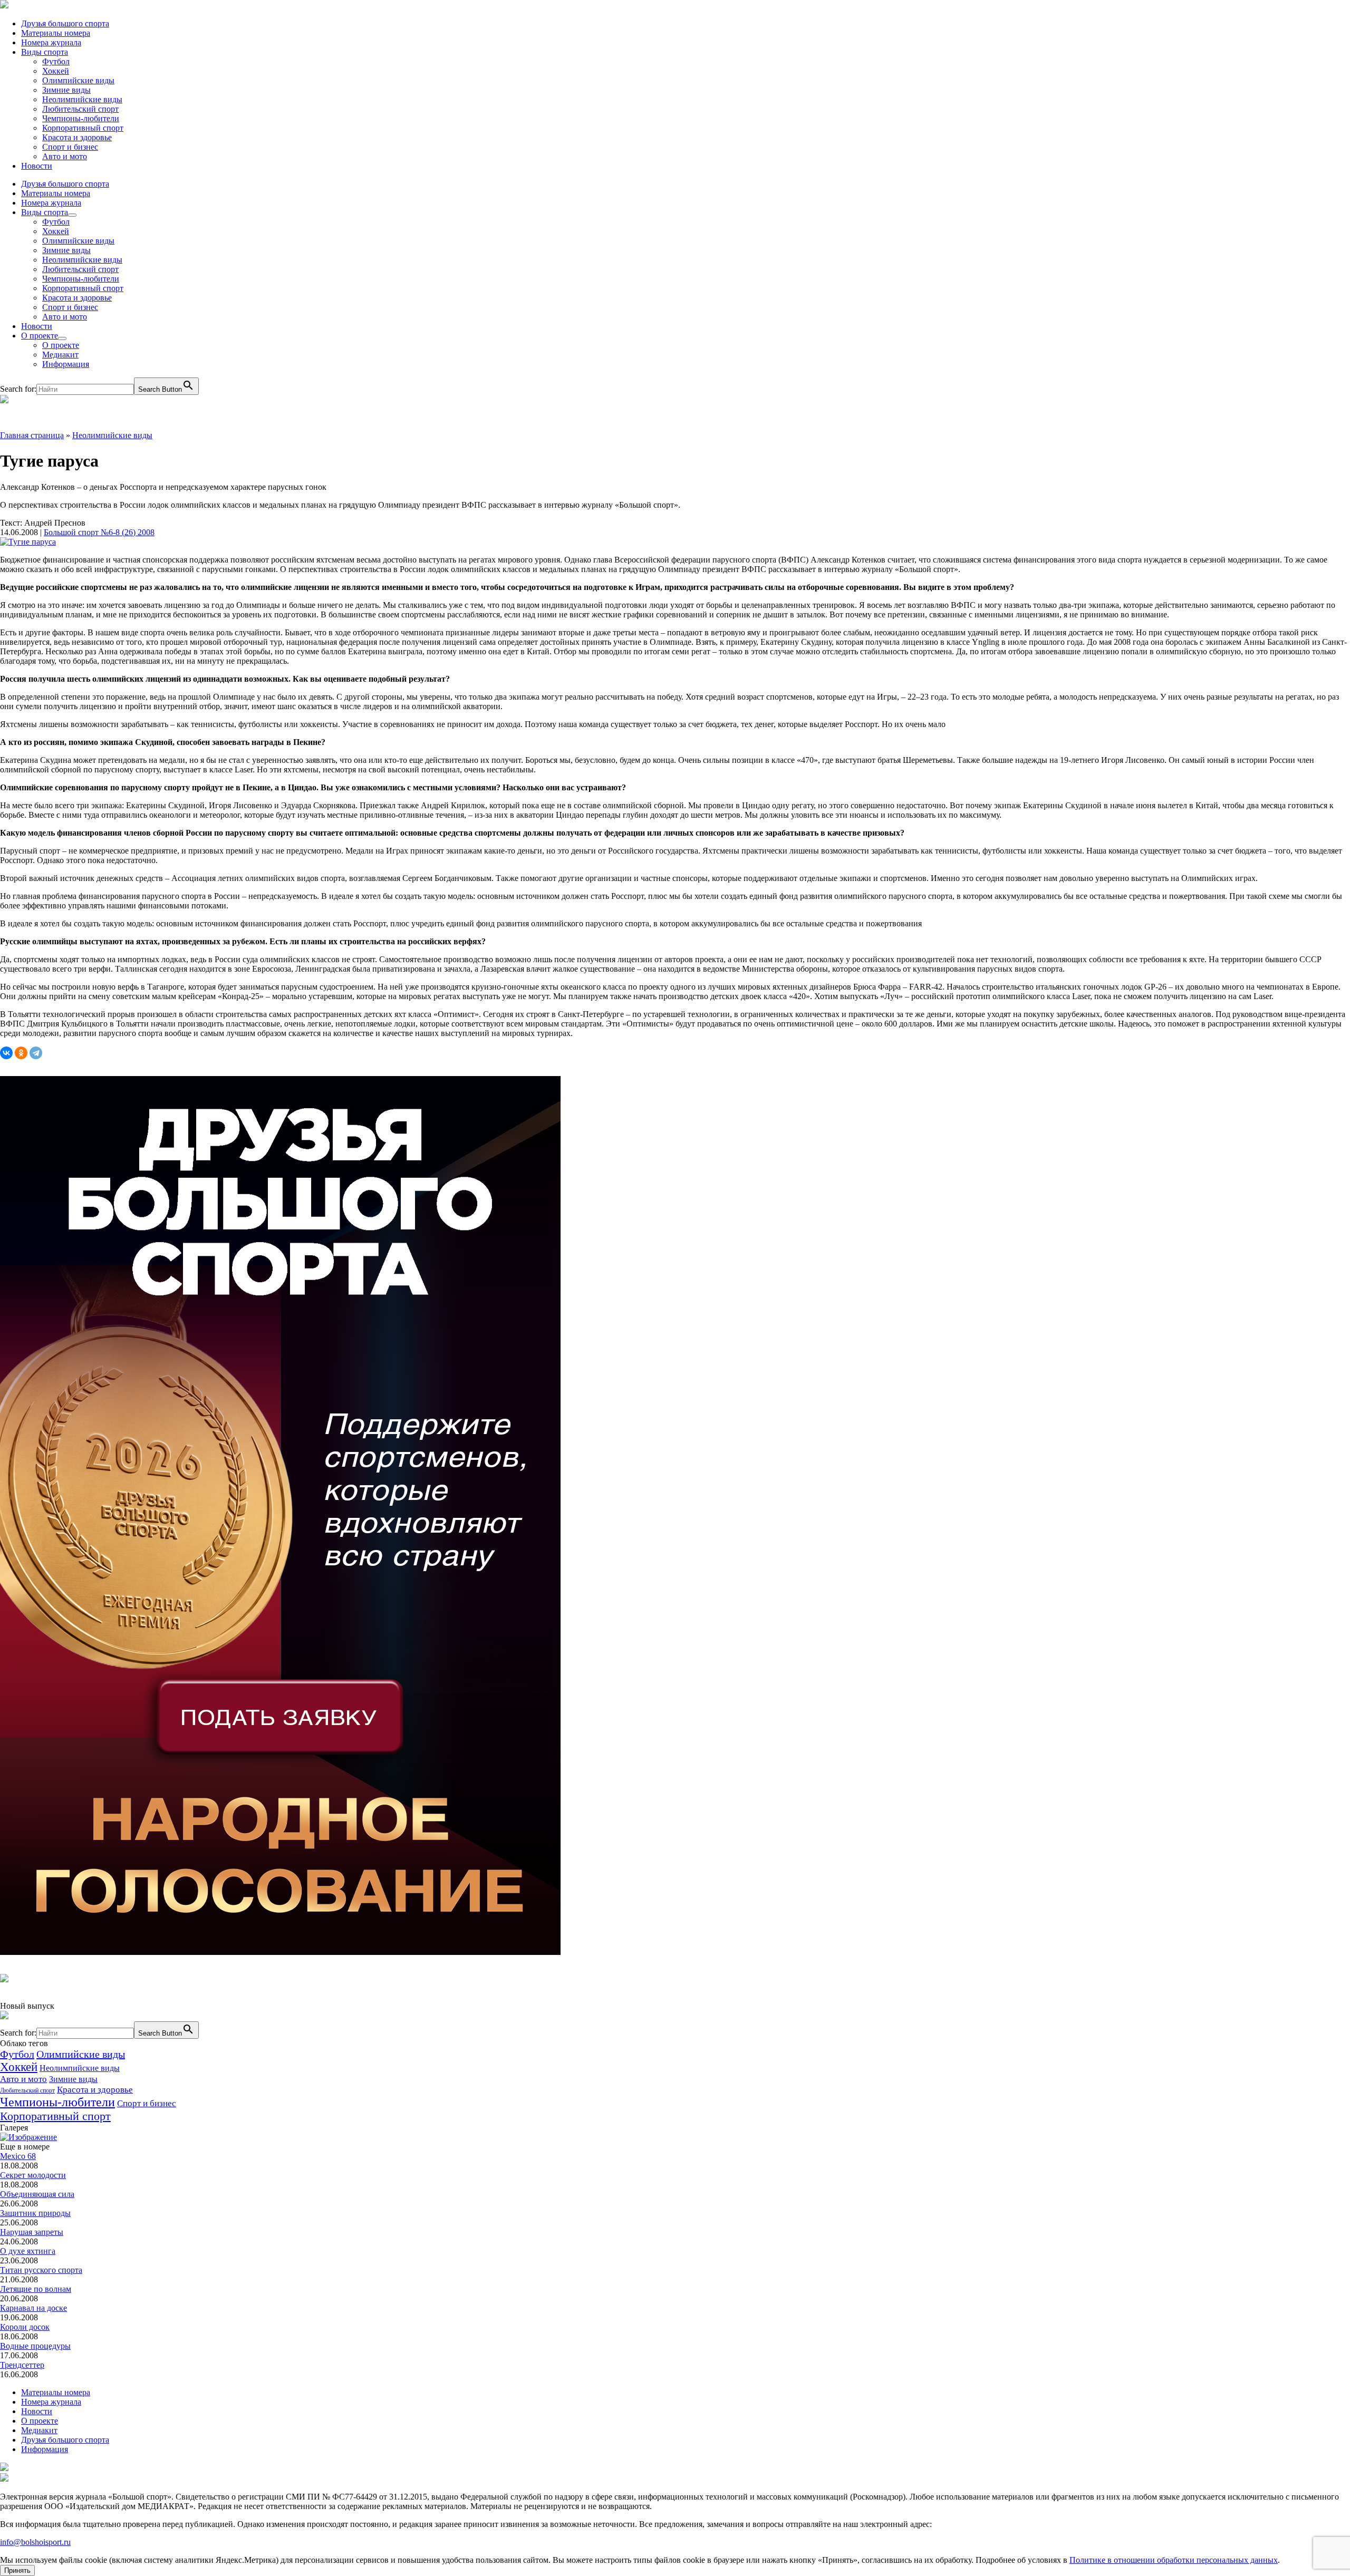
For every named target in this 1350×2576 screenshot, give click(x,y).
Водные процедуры (35, 2346)
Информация (66, 364)
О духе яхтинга (28, 2251)
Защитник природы (35, 2213)
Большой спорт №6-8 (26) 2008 (99, 532)
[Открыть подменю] (72, 215)
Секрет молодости (33, 2175)
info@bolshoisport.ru (35, 2542)
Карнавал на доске (33, 2308)
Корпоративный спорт (83, 128)
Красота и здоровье (77, 137)
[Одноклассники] (21, 1053)
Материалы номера (56, 33)
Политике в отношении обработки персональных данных (1174, 2560)
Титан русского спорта (41, 2270)
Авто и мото (65, 156)
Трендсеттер (22, 2365)
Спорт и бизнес (70, 147)
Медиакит (60, 355)
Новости (37, 166)
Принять (17, 2570)
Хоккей (56, 71)
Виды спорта (45, 52)
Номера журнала (51, 42)
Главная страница (32, 435)
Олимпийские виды (78, 80)
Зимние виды (66, 90)
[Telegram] (36, 1053)
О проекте (40, 336)
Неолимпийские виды (82, 99)
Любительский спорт (80, 109)
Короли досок (25, 2327)
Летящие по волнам (36, 2289)
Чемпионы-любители (81, 118)
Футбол (56, 61)
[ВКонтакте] (6, 1053)
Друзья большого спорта (65, 23)
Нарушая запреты (32, 2232)
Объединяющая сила (37, 2194)
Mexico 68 (18, 2156)
